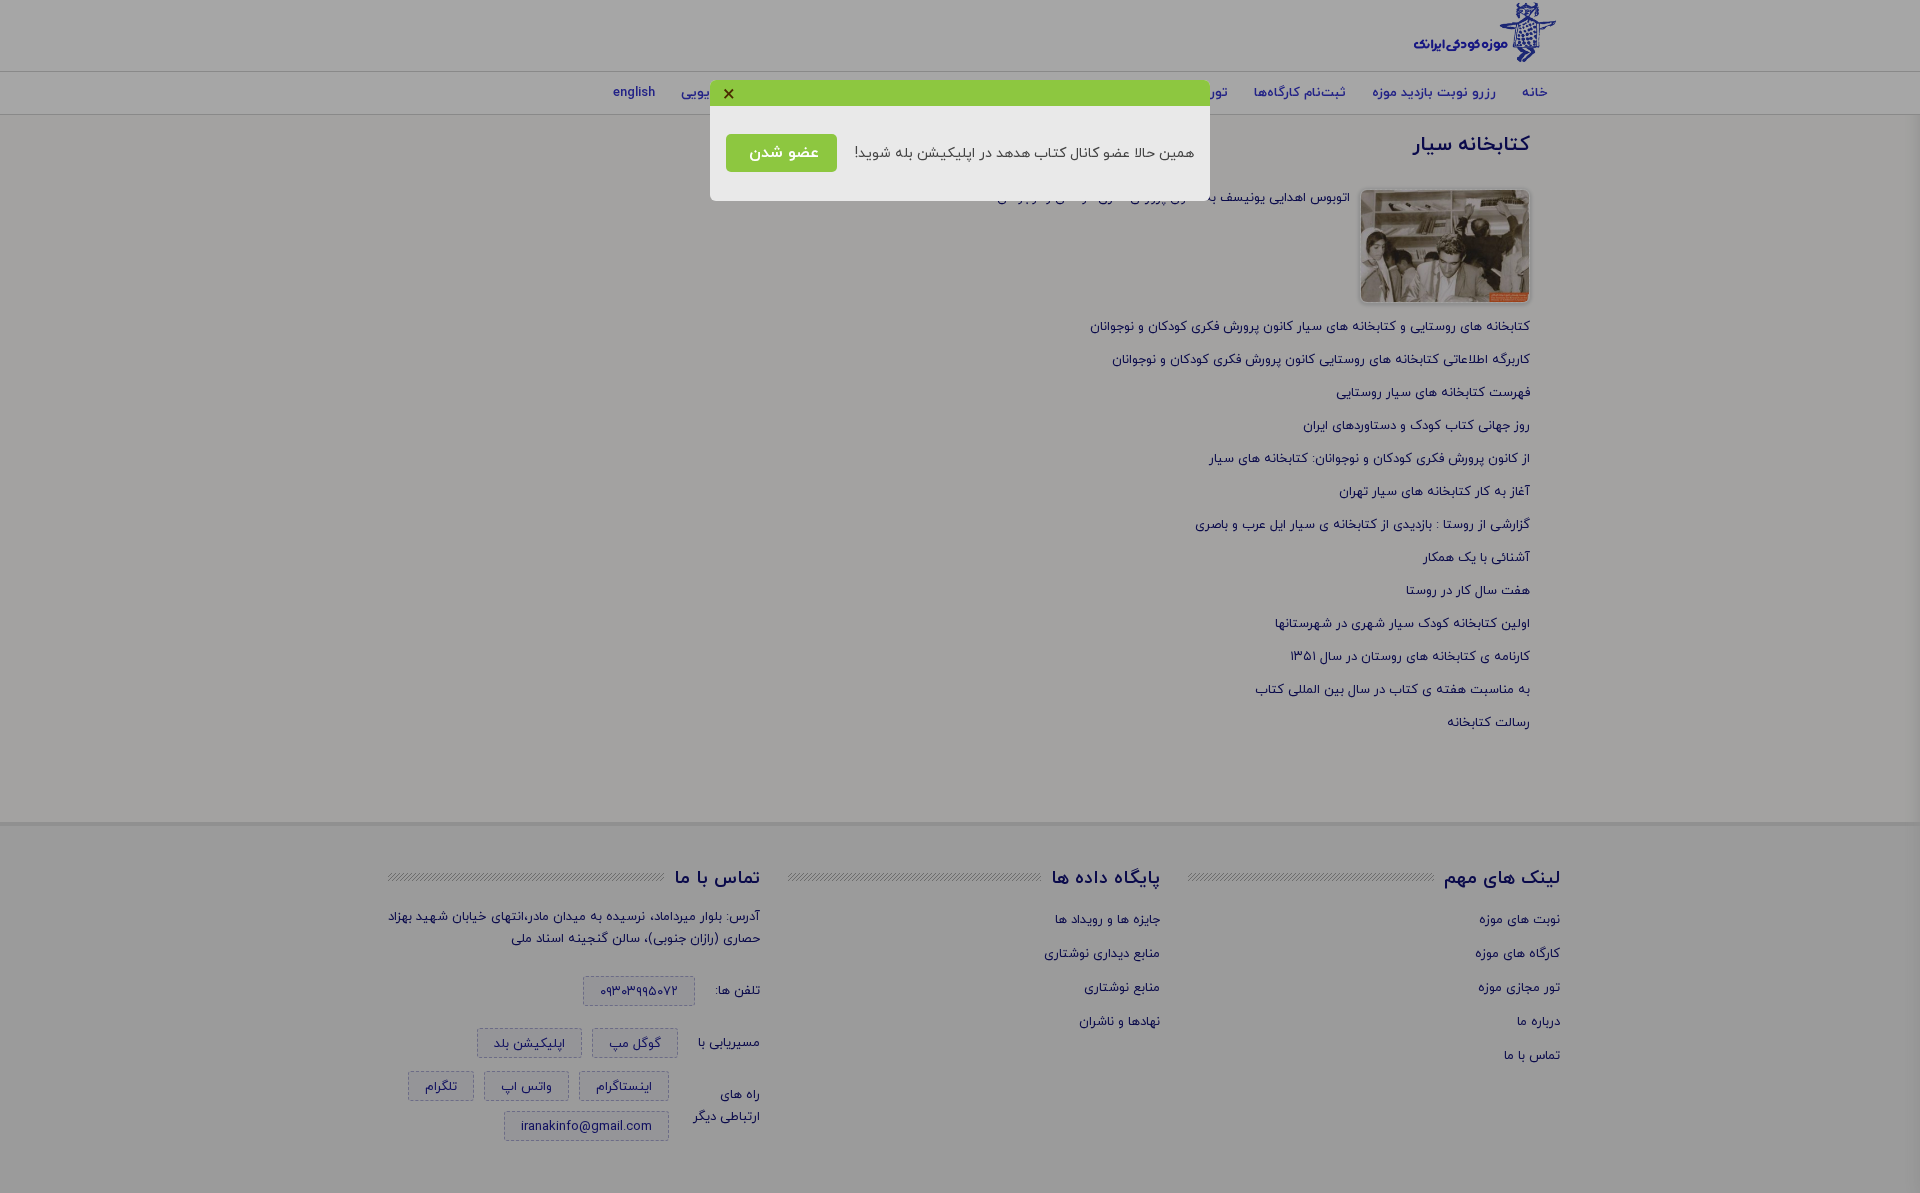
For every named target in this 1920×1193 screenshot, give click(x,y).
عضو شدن (781, 153)
